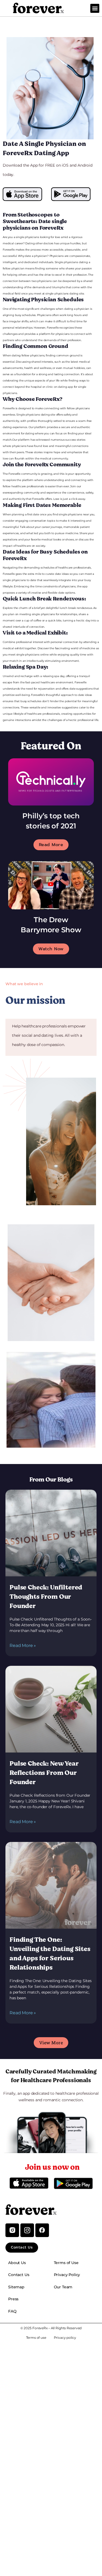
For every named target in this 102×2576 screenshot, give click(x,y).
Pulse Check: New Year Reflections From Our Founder (44, 1773)
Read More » (23, 1645)
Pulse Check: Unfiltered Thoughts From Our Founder (46, 1597)
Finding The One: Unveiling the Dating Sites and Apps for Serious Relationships (50, 1954)
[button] (95, 8)
